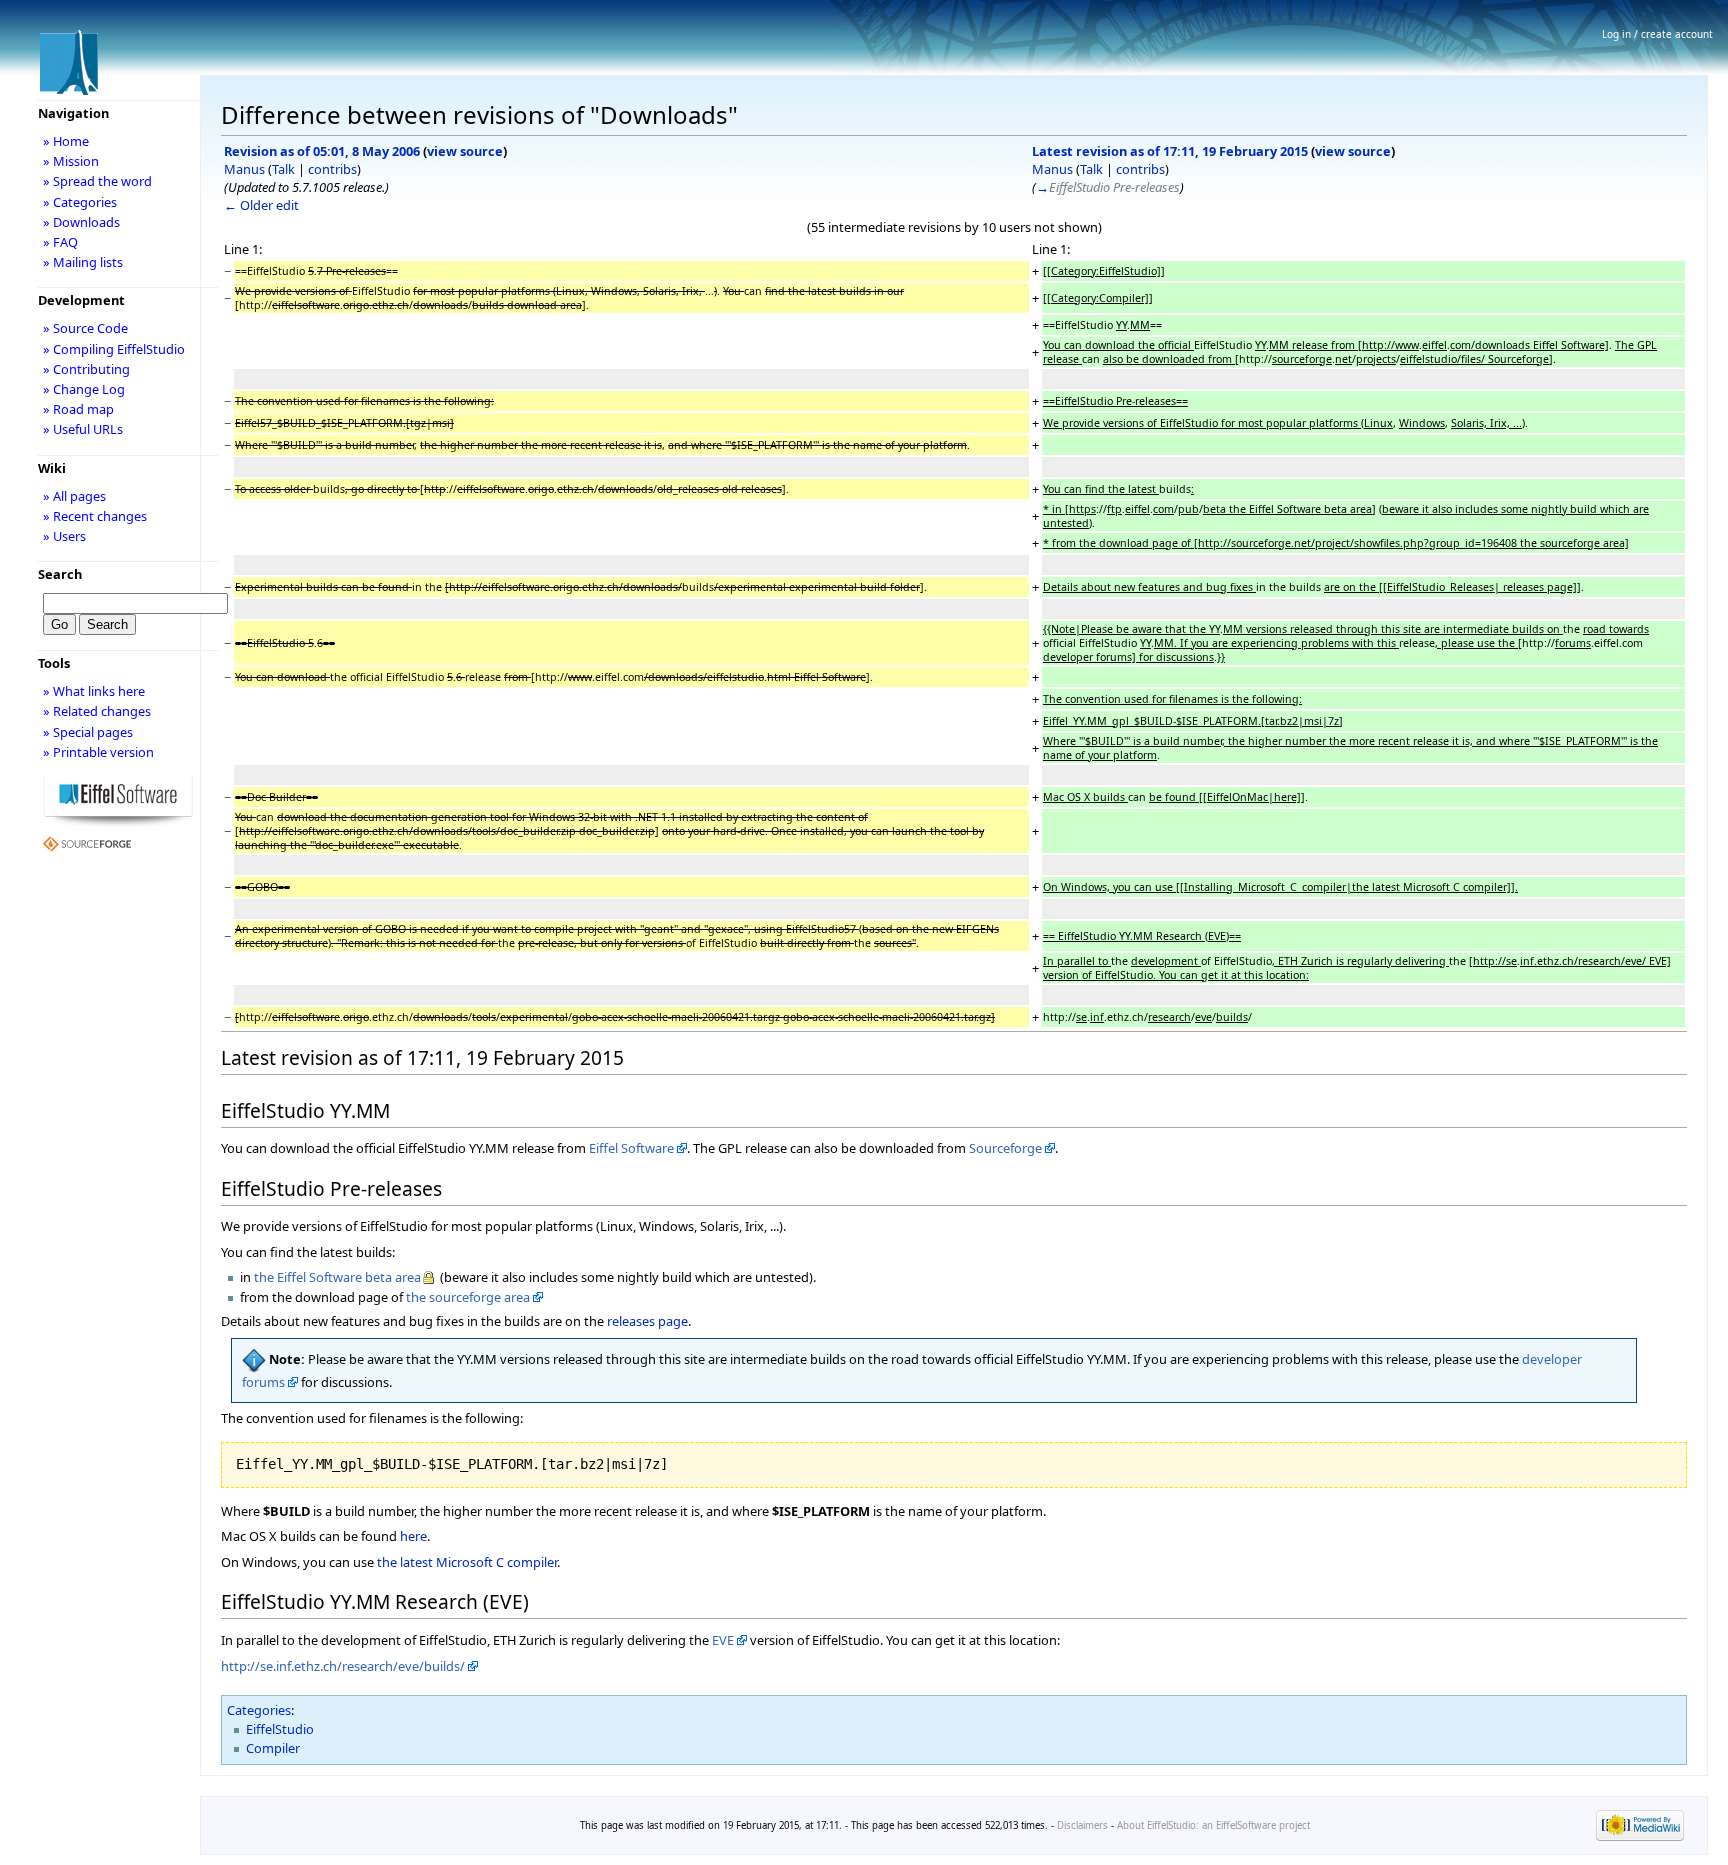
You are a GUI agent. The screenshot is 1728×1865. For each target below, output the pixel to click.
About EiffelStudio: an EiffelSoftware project (1213, 1825)
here (413, 1536)
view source (465, 151)
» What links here (94, 691)
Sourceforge (1005, 1148)
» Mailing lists (83, 262)
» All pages (74, 496)
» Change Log (84, 389)
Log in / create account (1657, 34)
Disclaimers (1082, 1825)
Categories (259, 1710)
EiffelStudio (280, 1729)
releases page (647, 1321)
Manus (244, 169)
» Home (66, 141)
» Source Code (85, 328)
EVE (723, 1640)
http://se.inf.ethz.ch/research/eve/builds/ (343, 1666)
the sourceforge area (468, 1297)
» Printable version (98, 752)
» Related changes (97, 711)
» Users (64, 536)
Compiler (273, 1748)
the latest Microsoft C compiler (467, 1562)
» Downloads (81, 222)
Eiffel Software (631, 1148)
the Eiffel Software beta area (337, 1277)
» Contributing (86, 369)
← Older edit (261, 205)
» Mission (71, 161)
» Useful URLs (83, 429)
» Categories (80, 202)
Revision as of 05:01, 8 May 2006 (322, 151)
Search (60, 574)
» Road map (78, 409)
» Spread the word (97, 181)
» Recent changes (95, 516)
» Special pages (88, 732)
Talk (283, 169)
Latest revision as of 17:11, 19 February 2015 (1170, 151)
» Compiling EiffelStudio (114, 349)
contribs (332, 169)
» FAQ (60, 242)
